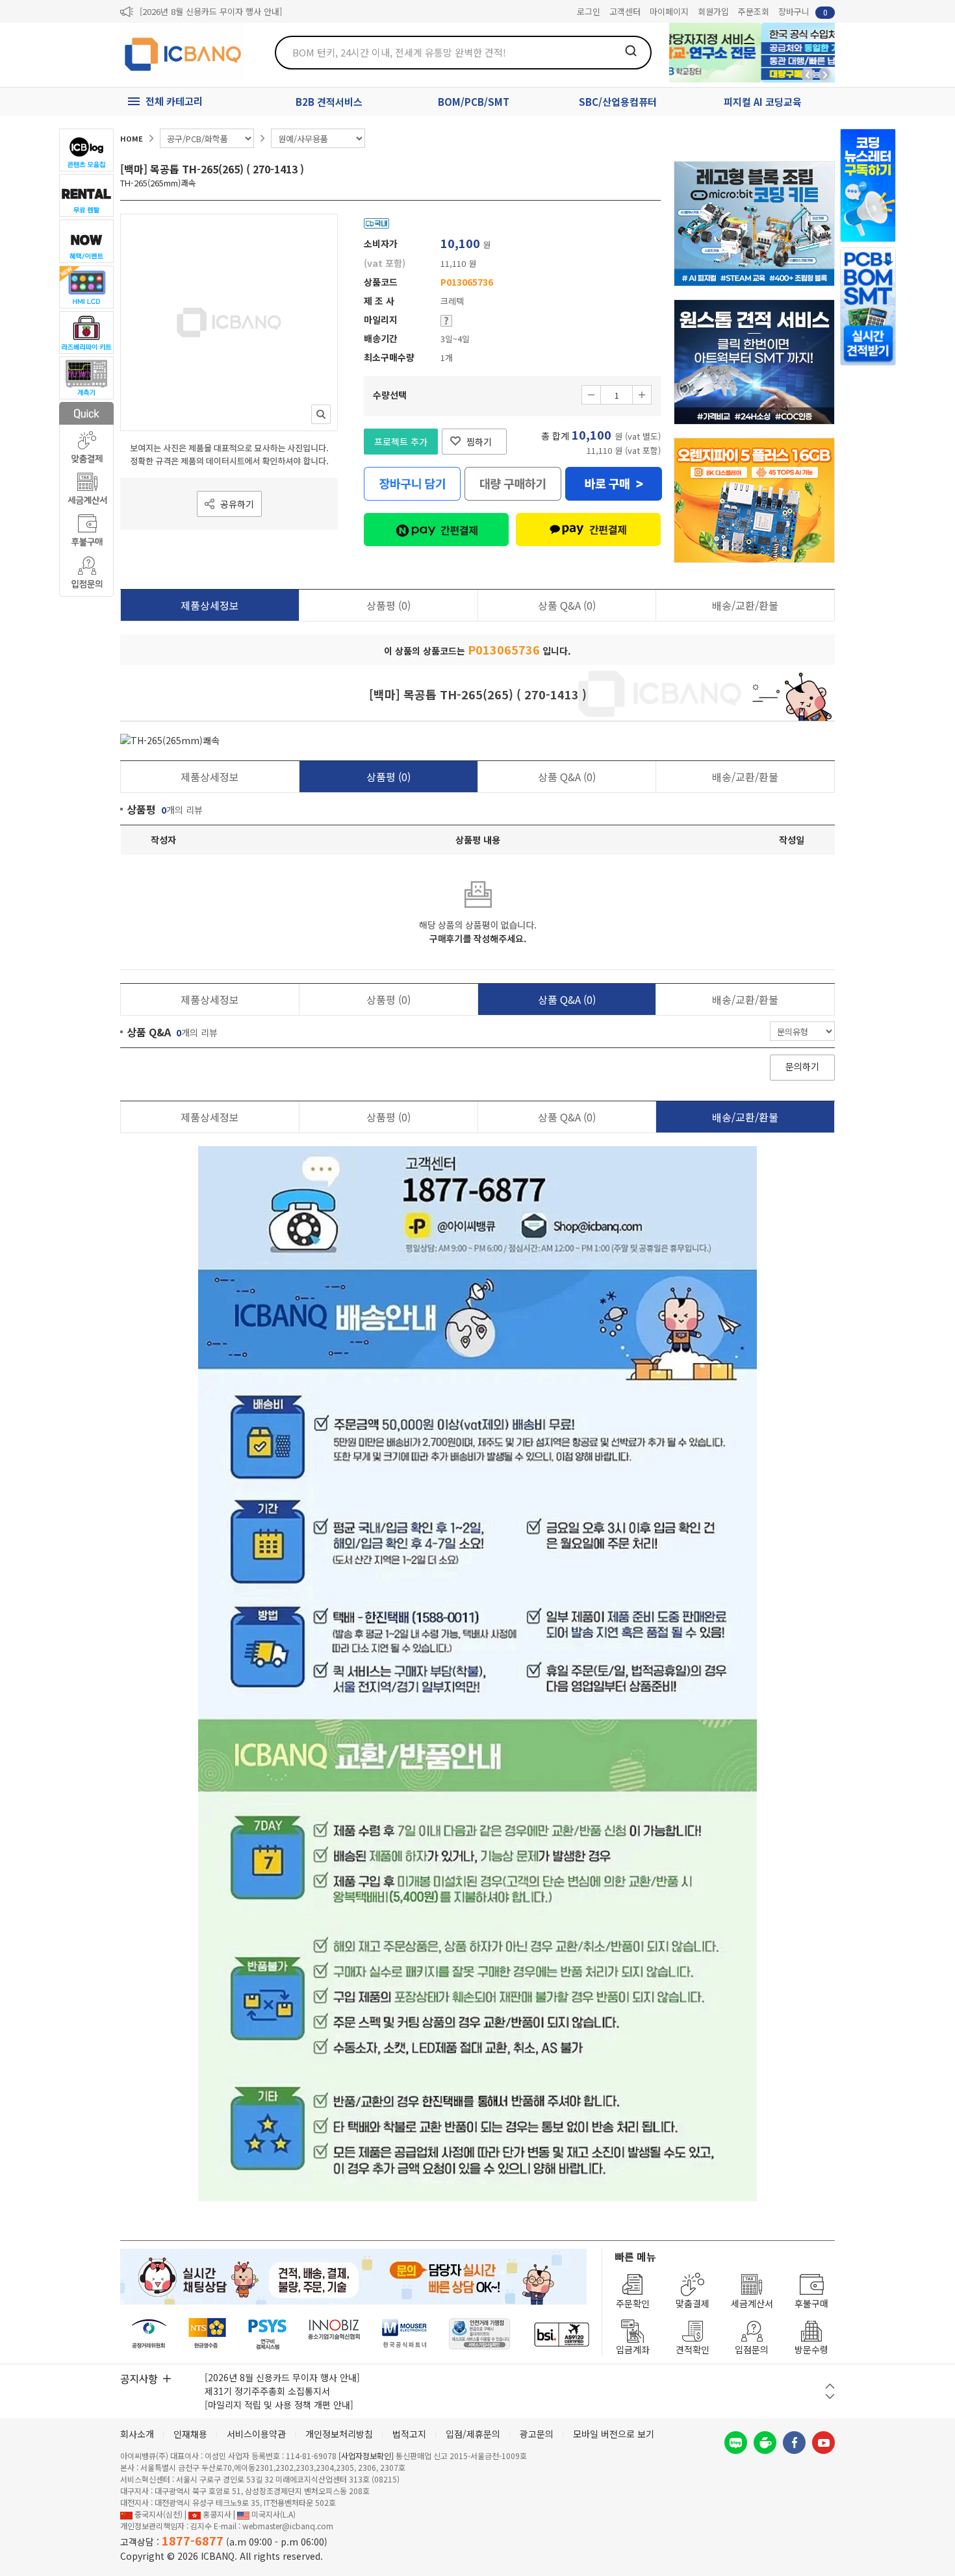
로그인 (589, 11)
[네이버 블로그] (736, 2443)
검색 (631, 51)
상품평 (388, 605)
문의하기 (802, 1066)
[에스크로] (480, 2334)
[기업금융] (561, 2334)
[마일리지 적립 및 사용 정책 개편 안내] (279, 2405)
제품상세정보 (210, 605)
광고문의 (537, 2434)
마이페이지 (669, 11)
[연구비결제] (267, 2334)
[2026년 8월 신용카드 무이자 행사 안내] (211, 11)
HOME (132, 138)
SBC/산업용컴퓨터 (618, 102)
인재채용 (190, 2434)
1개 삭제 (591, 395)
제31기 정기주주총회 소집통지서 (267, 2391)
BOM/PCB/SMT (474, 102)
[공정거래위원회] (149, 2334)
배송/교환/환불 (745, 605)
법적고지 (409, 2434)
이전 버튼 (830, 2386)
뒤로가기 (808, 75)
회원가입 (713, 11)
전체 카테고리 (174, 101)
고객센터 (625, 11)
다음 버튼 (830, 2396)
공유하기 (237, 504)
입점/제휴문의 (473, 2434)
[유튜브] (823, 2443)
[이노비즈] (335, 2334)
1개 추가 (642, 395)
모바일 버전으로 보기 (614, 2434)
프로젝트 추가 (401, 442)
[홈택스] (208, 2334)
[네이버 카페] (765, 2443)
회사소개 (137, 2434)
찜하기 (479, 442)
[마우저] (404, 2334)
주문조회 (754, 11)
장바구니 (803, 11)
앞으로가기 (825, 75)
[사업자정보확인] (366, 2456)
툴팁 (446, 321)
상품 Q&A (567, 605)
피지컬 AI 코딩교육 (763, 102)
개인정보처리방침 (339, 2434)
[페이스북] (794, 2443)
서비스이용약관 (256, 2434)
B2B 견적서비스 (329, 102)
